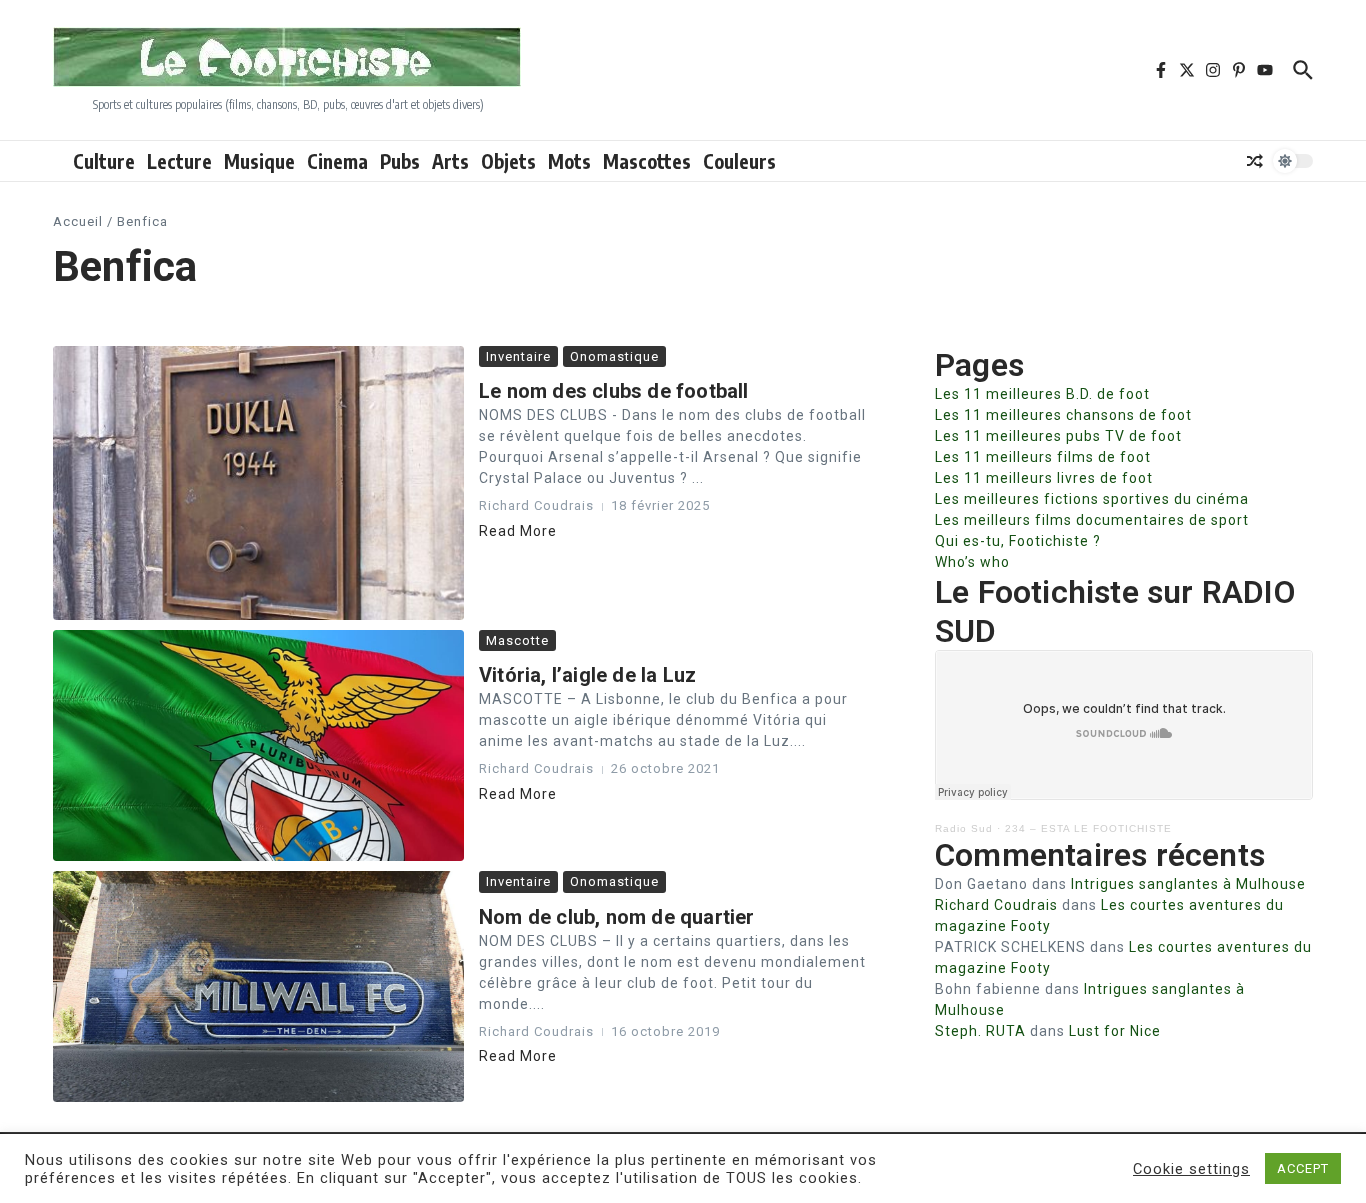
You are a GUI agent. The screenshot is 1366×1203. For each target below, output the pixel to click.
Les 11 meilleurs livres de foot (1044, 478)
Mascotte (517, 640)
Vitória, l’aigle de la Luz (587, 675)
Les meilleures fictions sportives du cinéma (1092, 499)
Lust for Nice (1115, 1031)
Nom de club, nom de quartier (617, 917)
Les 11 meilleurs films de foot (1043, 457)
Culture (104, 161)
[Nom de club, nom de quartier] (258, 986)
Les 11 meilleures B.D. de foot (1042, 394)
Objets (508, 161)
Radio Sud (964, 828)
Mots (569, 161)
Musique (259, 161)
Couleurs (739, 161)
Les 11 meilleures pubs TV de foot (1058, 436)
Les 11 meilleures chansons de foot (1063, 415)
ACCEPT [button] (1303, 1168)
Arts (450, 161)
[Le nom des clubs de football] (258, 483)
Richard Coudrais (996, 905)
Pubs (400, 161)
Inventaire (518, 356)
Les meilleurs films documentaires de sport (1092, 520)
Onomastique (614, 356)
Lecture (179, 161)
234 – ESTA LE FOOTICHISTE (1088, 828)
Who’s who (972, 562)
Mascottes (647, 161)
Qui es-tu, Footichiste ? (1018, 541)
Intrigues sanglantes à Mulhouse (1188, 884)
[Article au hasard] (1255, 161)
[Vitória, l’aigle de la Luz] (258, 745)
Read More (518, 531)
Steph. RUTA (980, 1031)
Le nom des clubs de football (614, 391)
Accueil (78, 221)
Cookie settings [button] (1191, 1169)
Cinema (337, 161)
